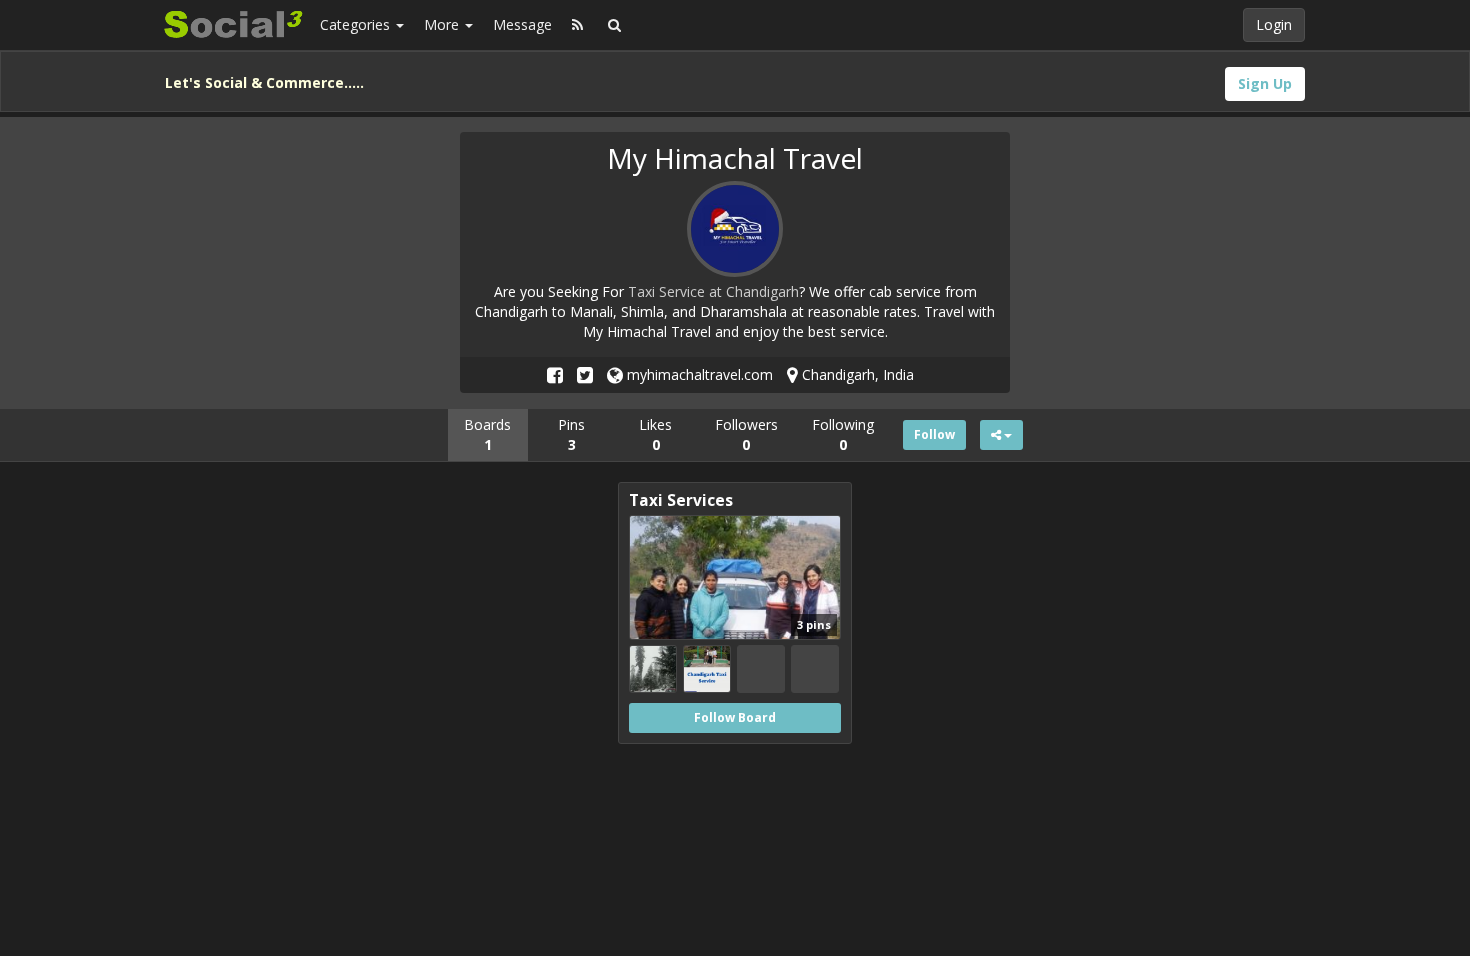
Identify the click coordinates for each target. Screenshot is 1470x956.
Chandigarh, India (856, 374)
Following (843, 434)
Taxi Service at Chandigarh (713, 291)
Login (1274, 24)
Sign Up (1265, 83)
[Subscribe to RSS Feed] (577, 25)
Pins (571, 434)
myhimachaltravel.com (698, 374)
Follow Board (735, 717)
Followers (746, 434)
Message (522, 24)
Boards (487, 434)
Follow (934, 434)
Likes (655, 434)
